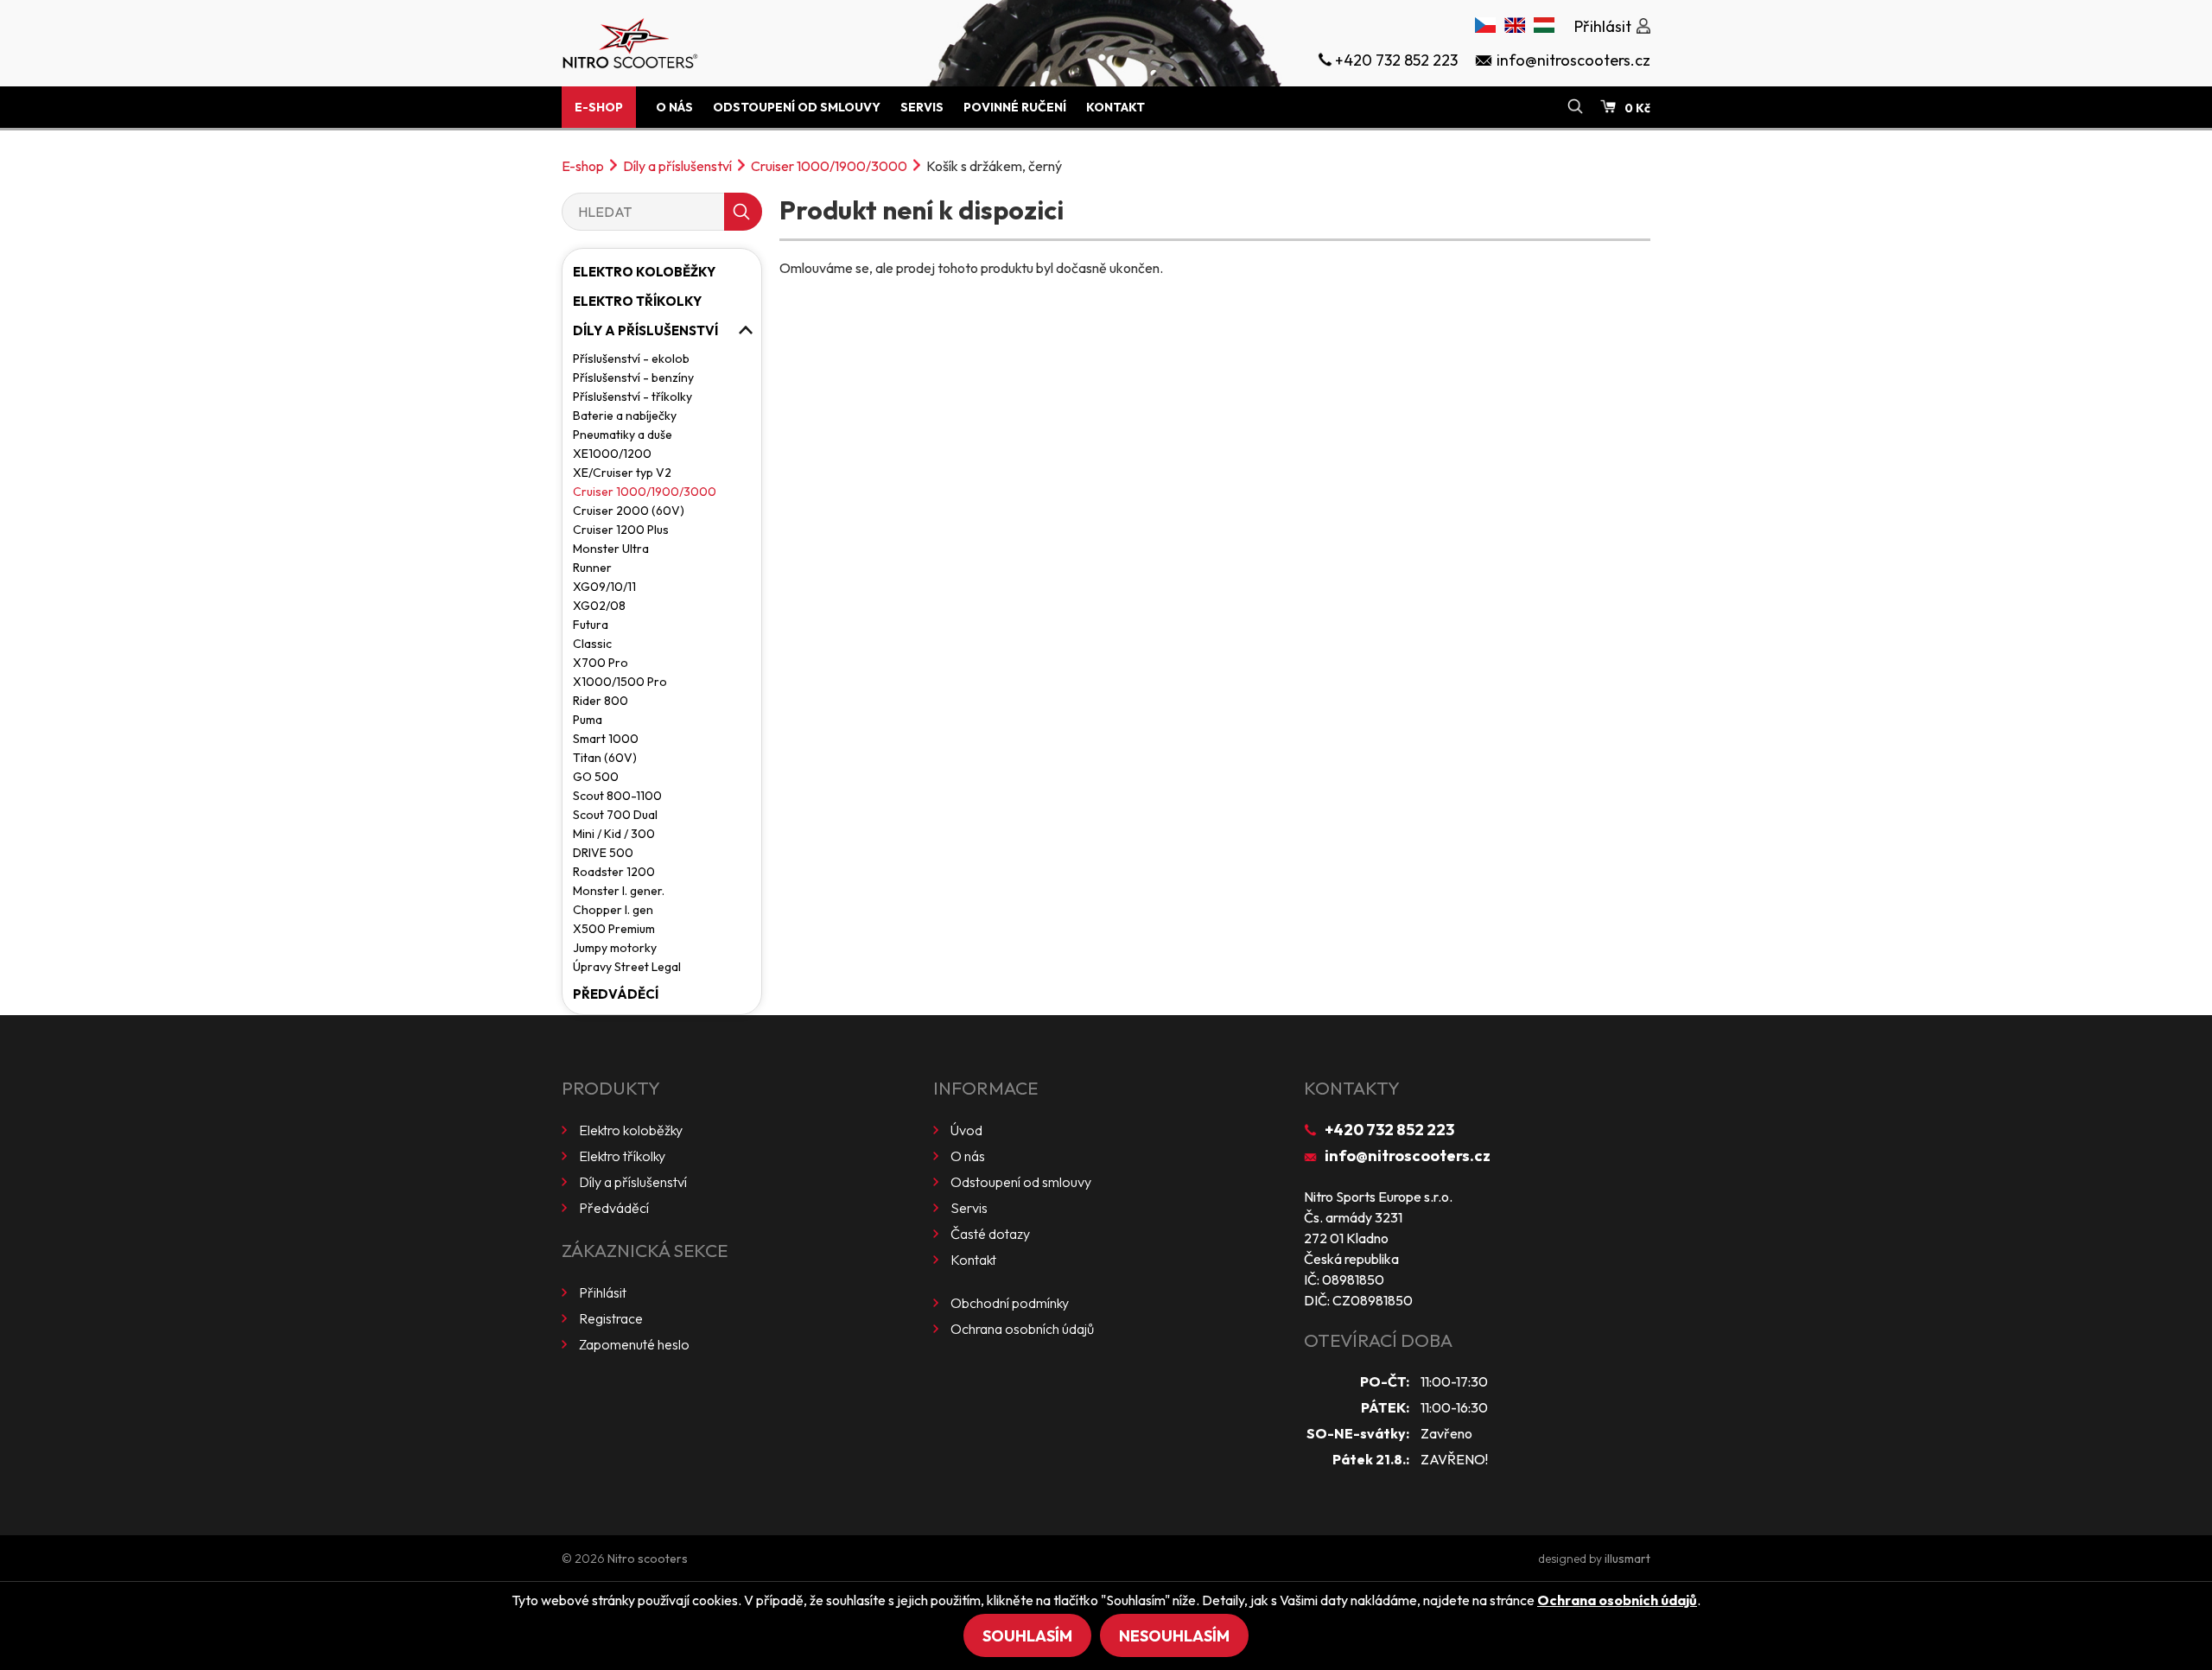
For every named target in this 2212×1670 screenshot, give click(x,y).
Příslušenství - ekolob (631, 359)
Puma (588, 720)
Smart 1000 (606, 739)
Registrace (611, 1318)
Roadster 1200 (614, 872)
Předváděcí (616, 994)
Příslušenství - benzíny (633, 378)
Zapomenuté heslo (634, 1344)
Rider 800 (601, 701)
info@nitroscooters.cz (1408, 1156)
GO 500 (596, 777)
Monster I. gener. (619, 891)
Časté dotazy (990, 1234)
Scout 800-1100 (617, 796)
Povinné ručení (1015, 107)
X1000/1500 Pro (620, 682)
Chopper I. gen (613, 910)
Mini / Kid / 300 (614, 834)
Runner (592, 568)
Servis (922, 107)
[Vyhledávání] (1575, 107)
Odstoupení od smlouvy (797, 107)
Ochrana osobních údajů (1022, 1329)
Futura (591, 625)
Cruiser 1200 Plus (621, 530)
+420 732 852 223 (1389, 1130)
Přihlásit (603, 1292)
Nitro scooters (648, 1559)
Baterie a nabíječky (625, 416)
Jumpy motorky (615, 948)
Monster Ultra (611, 549)
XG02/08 (599, 606)
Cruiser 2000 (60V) (629, 511)
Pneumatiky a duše (623, 435)
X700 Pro (601, 663)
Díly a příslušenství (677, 166)
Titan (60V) (605, 758)
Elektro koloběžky (644, 272)
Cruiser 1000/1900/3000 (829, 166)
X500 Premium (614, 929)
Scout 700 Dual (615, 815)
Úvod (966, 1130)
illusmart (1627, 1559)
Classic (592, 644)
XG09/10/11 (604, 587)
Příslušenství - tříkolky (632, 397)
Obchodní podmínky (1010, 1303)
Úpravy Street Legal (627, 967)
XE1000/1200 (612, 454)
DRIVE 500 (603, 853)
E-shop (599, 107)
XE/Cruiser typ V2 (622, 473)
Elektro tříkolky (637, 301)
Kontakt (1116, 107)
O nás (674, 107)
